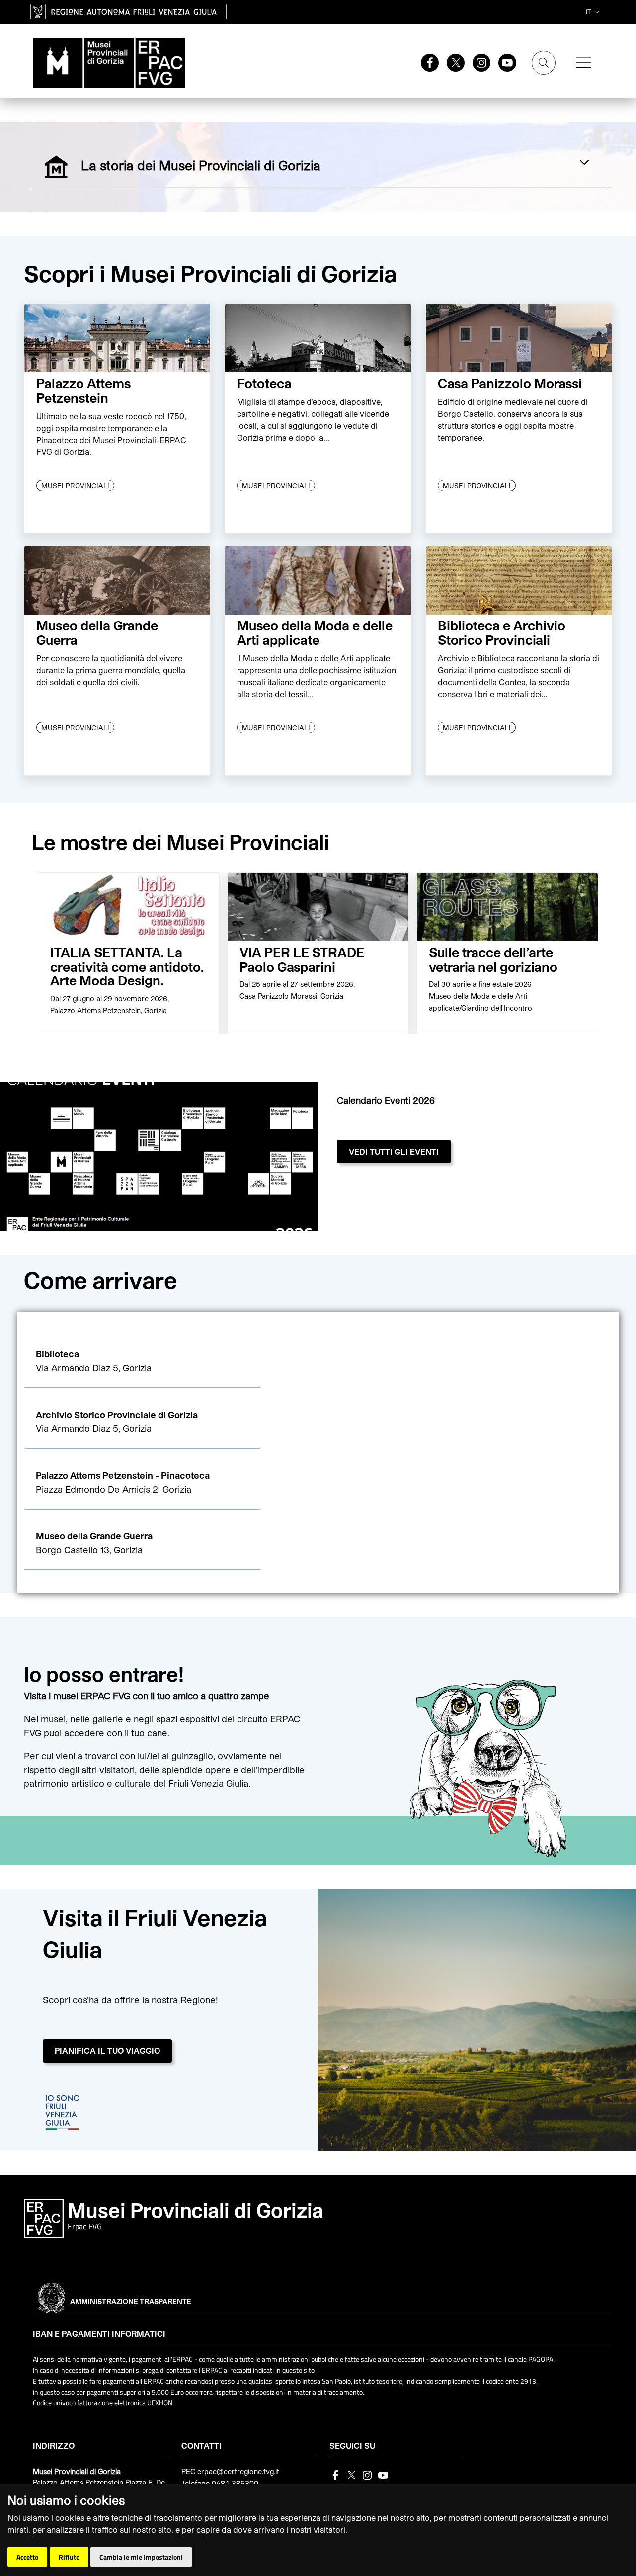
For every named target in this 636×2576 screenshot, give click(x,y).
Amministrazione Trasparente (131, 2301)
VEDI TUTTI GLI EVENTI (394, 1151)
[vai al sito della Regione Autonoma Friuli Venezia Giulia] (128, 12)
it (588, 12)
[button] (142, 1362)
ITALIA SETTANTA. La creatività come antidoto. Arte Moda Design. (127, 966)
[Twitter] (452, 62)
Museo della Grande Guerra (97, 632)
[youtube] (503, 62)
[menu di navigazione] (583, 63)
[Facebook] (426, 62)
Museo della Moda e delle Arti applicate (315, 632)
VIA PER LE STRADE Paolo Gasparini (302, 959)
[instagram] (477, 62)
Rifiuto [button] (69, 2557)
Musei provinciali (75, 486)
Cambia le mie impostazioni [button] (141, 2557)
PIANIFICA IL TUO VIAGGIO (107, 2051)
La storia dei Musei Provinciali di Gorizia (223, 164)
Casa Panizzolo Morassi (510, 383)
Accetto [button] (27, 2557)
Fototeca (264, 383)
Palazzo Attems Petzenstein (83, 390)
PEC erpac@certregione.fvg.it (230, 2471)
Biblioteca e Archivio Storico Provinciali (502, 632)
